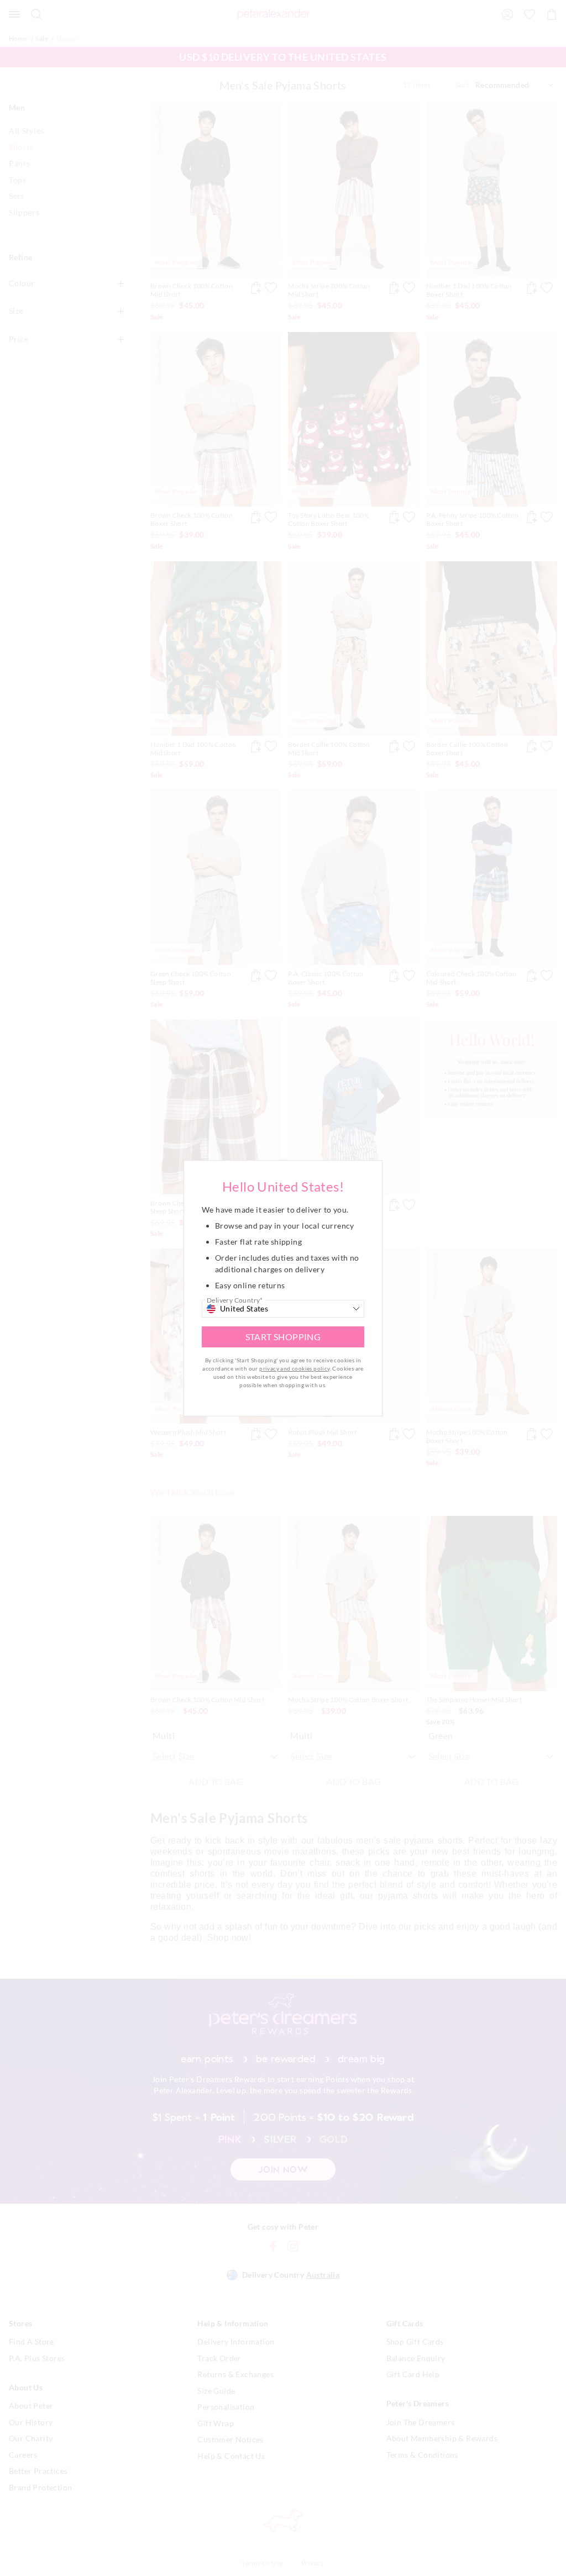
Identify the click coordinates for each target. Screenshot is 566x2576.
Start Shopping (283, 1337)
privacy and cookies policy (294, 1368)
